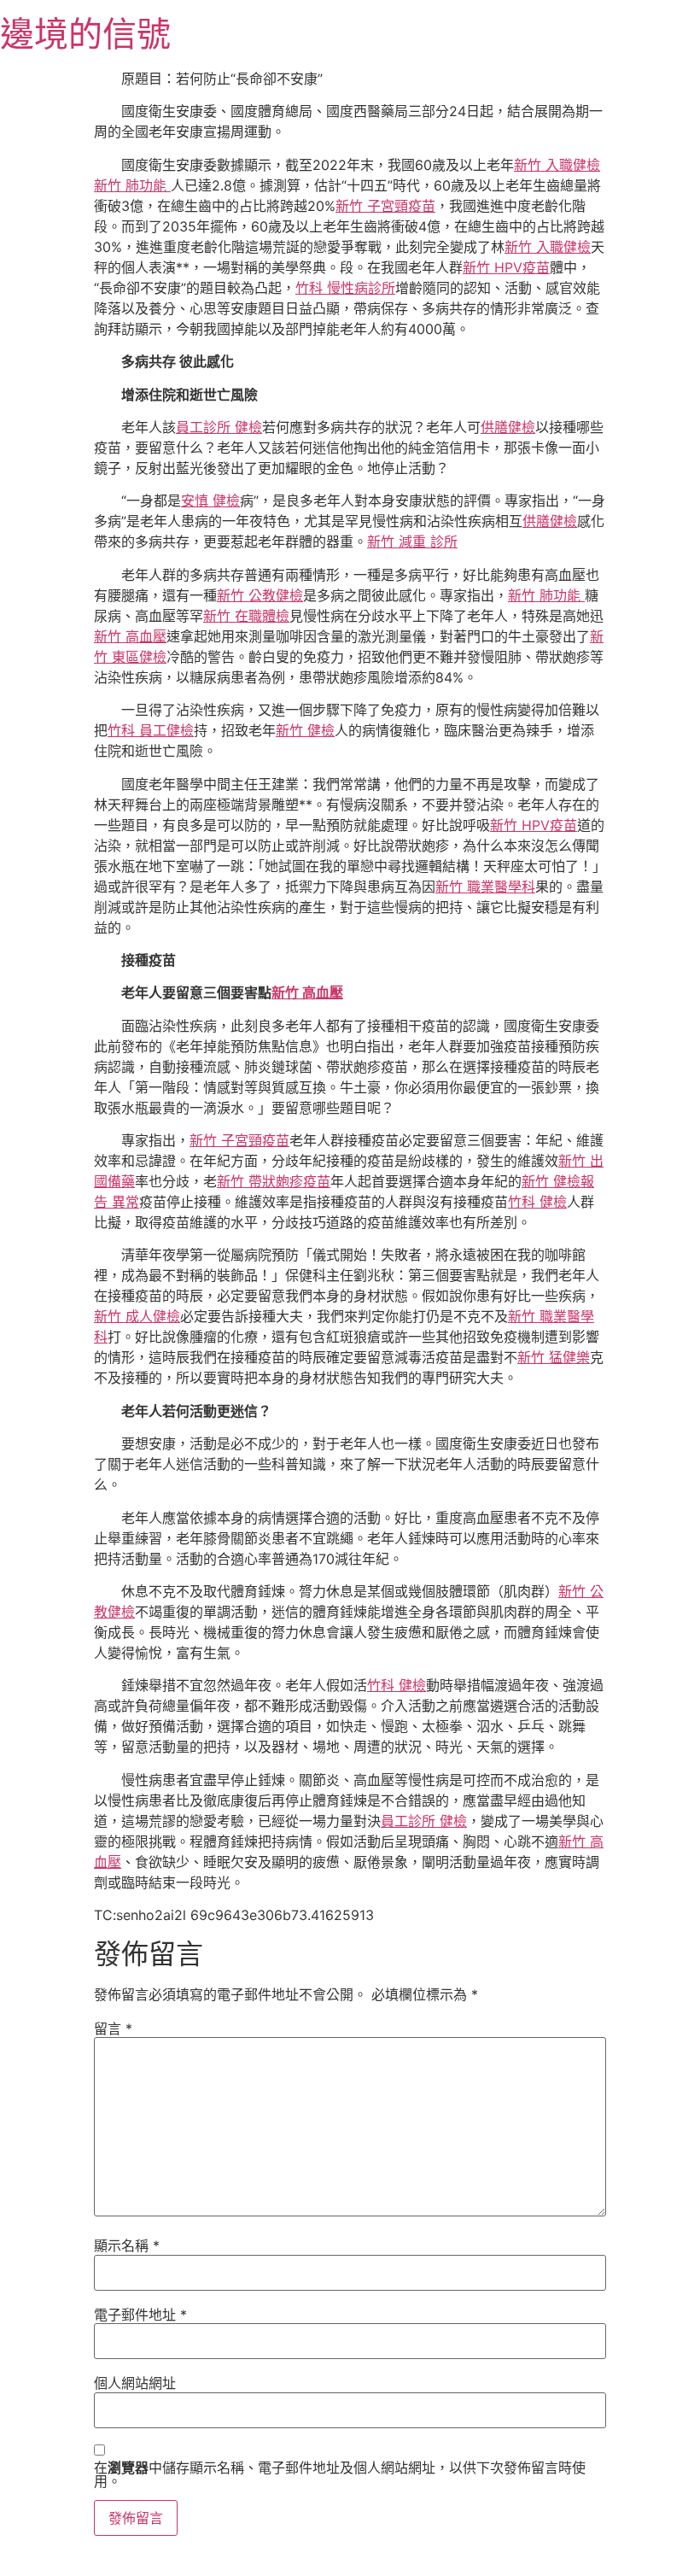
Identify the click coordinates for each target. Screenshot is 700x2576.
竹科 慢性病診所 (345, 288)
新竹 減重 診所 (412, 542)
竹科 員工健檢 (151, 730)
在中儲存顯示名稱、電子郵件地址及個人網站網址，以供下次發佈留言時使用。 (340, 2474)
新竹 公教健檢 (260, 595)
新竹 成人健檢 (137, 1316)
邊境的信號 (85, 34)
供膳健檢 (508, 427)
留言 (113, 2029)
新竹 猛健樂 (554, 1357)
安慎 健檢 (210, 501)
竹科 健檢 (537, 1202)
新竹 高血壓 (130, 636)
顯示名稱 (127, 2245)
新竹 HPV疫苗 (506, 267)
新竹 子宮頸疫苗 (385, 206)
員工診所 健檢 (219, 427)
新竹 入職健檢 (557, 165)
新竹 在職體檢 (246, 616)
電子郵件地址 (140, 2315)
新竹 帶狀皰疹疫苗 (274, 1181)
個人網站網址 (135, 2383)
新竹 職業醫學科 (485, 887)
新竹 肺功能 (132, 185)
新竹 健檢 (305, 730)
